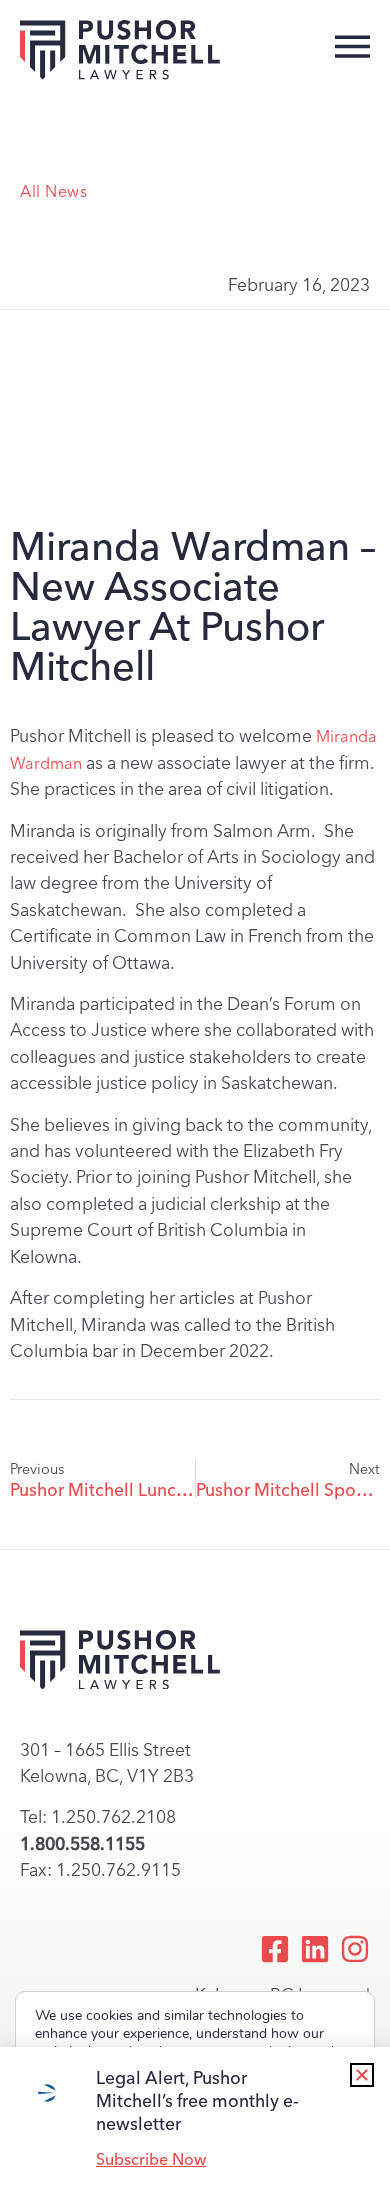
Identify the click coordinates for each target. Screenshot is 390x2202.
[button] (362, 2075)
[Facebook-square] (275, 1949)
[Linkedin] (315, 1949)
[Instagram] (355, 1949)
